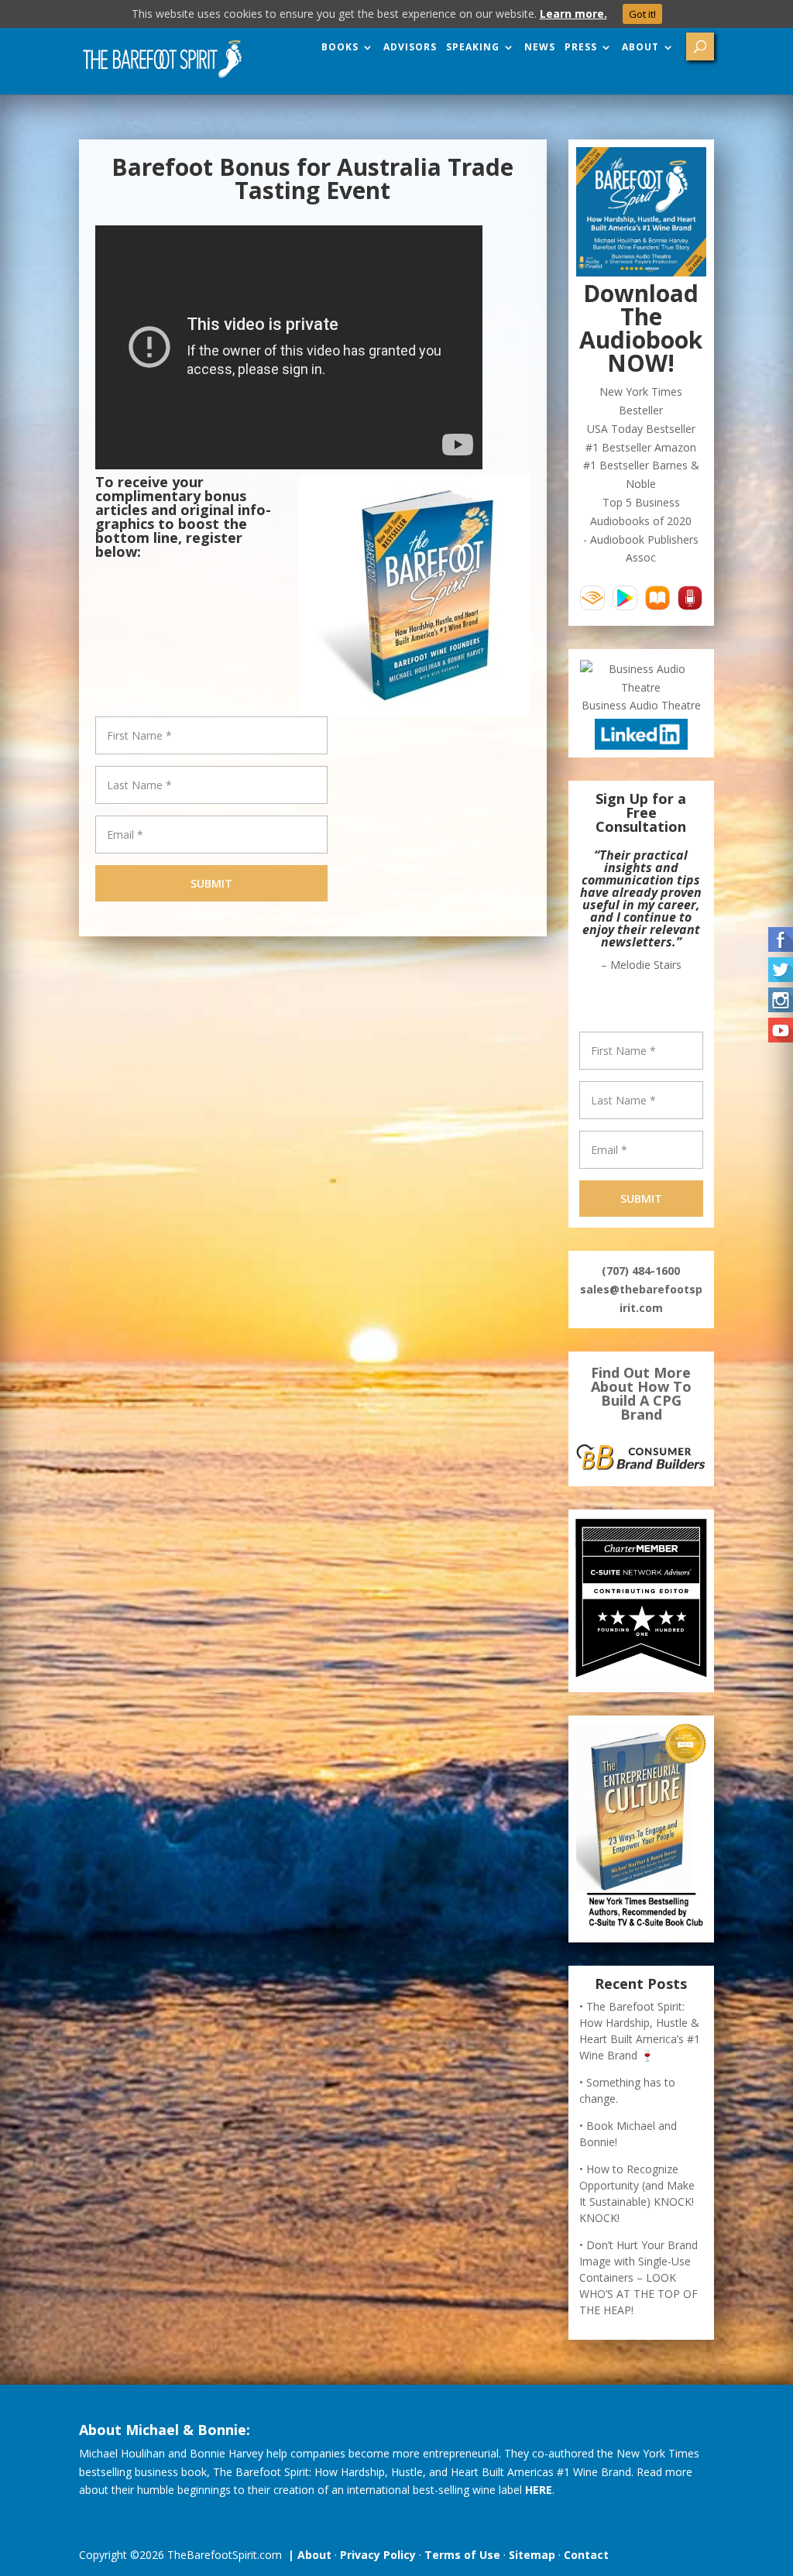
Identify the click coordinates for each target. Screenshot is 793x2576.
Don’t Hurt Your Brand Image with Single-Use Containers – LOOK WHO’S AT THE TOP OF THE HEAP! (639, 2277)
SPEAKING (473, 47)
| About (307, 2555)
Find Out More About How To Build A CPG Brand (641, 1393)
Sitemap (532, 2555)
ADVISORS (410, 47)
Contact (586, 2555)
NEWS (540, 47)
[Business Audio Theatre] (641, 687)
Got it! (642, 14)
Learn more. (573, 14)
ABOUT (640, 47)
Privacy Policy (378, 2555)
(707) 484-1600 (641, 1271)
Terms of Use (462, 2555)
